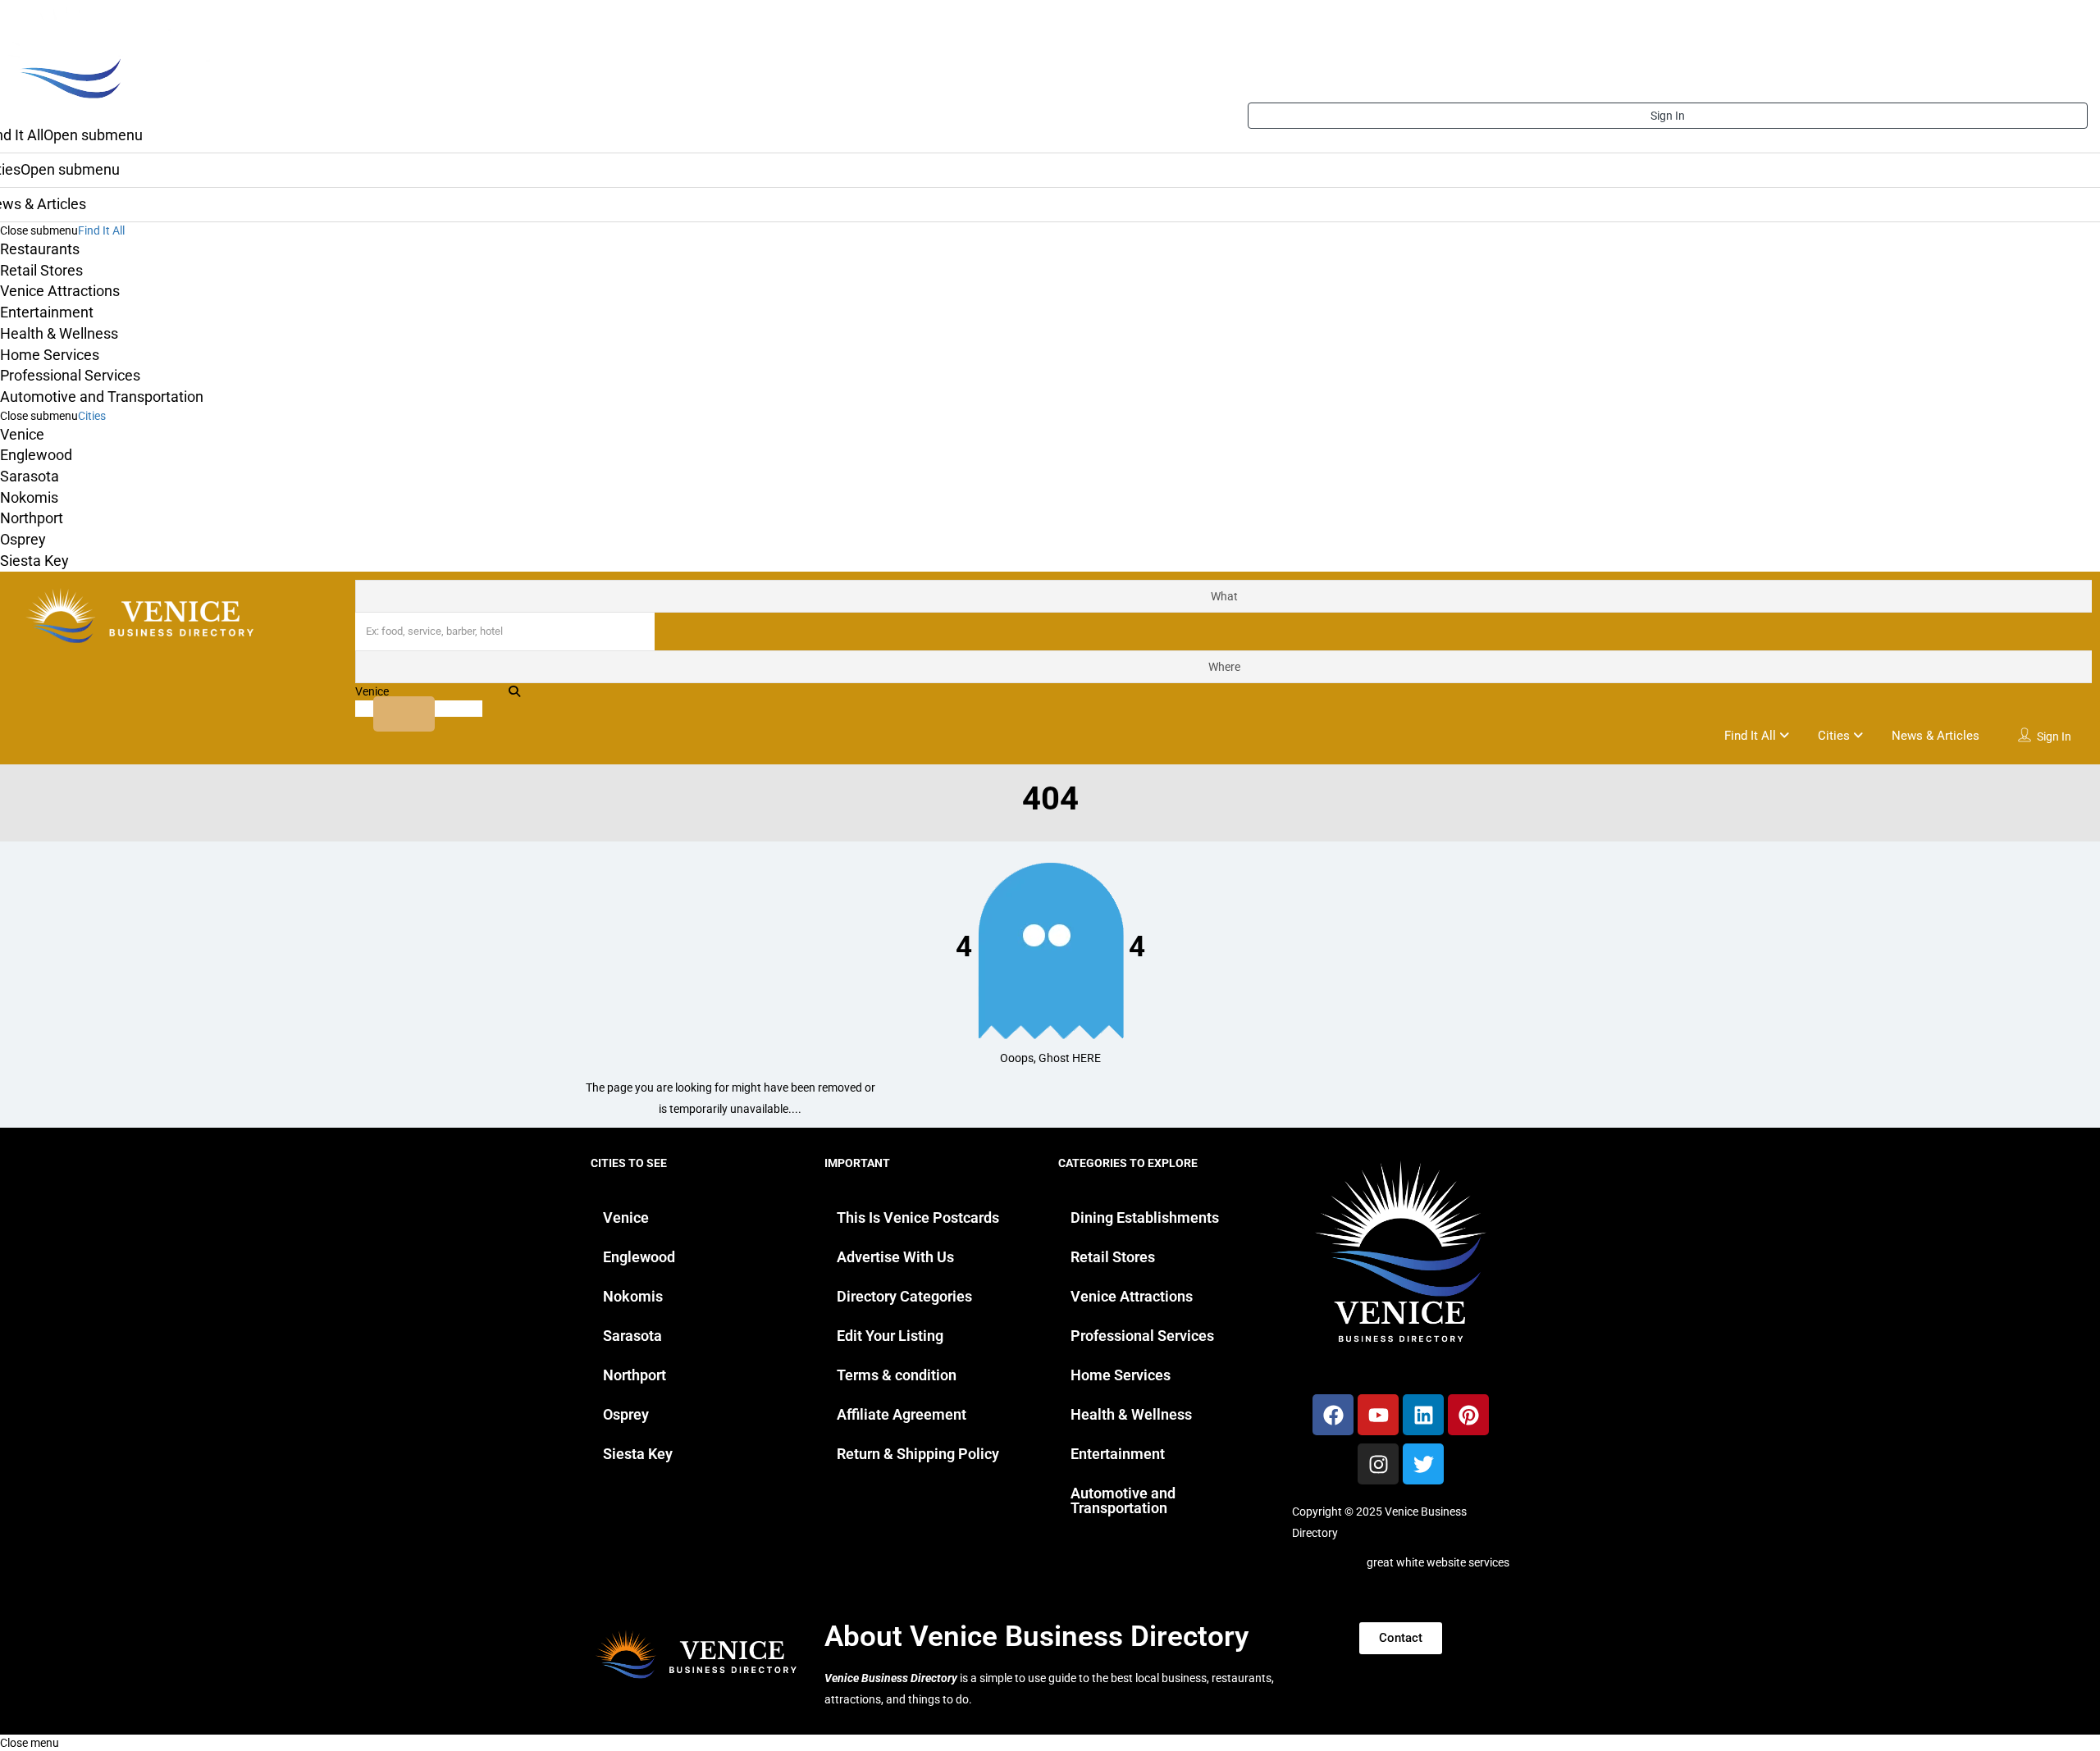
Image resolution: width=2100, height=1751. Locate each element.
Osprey (23, 539)
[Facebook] (1333, 1415)
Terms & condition (897, 1375)
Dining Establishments (1145, 1217)
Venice (22, 434)
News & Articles (1936, 736)
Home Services (50, 355)
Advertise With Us (895, 1257)
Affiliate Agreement (902, 1414)
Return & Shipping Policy (918, 1454)
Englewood (36, 455)
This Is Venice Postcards (918, 1217)
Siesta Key (34, 561)
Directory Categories (904, 1296)
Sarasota (30, 476)
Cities (92, 416)
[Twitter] (1423, 1464)
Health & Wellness (59, 333)
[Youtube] (1378, 1415)
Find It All (101, 230)
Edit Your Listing (890, 1336)
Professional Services (70, 375)
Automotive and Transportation (102, 397)
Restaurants (40, 249)
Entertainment (47, 312)
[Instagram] (1378, 1464)
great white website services (1438, 1562)
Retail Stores (41, 270)
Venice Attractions (60, 291)
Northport (32, 518)
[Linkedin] (1423, 1415)
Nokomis (29, 497)
